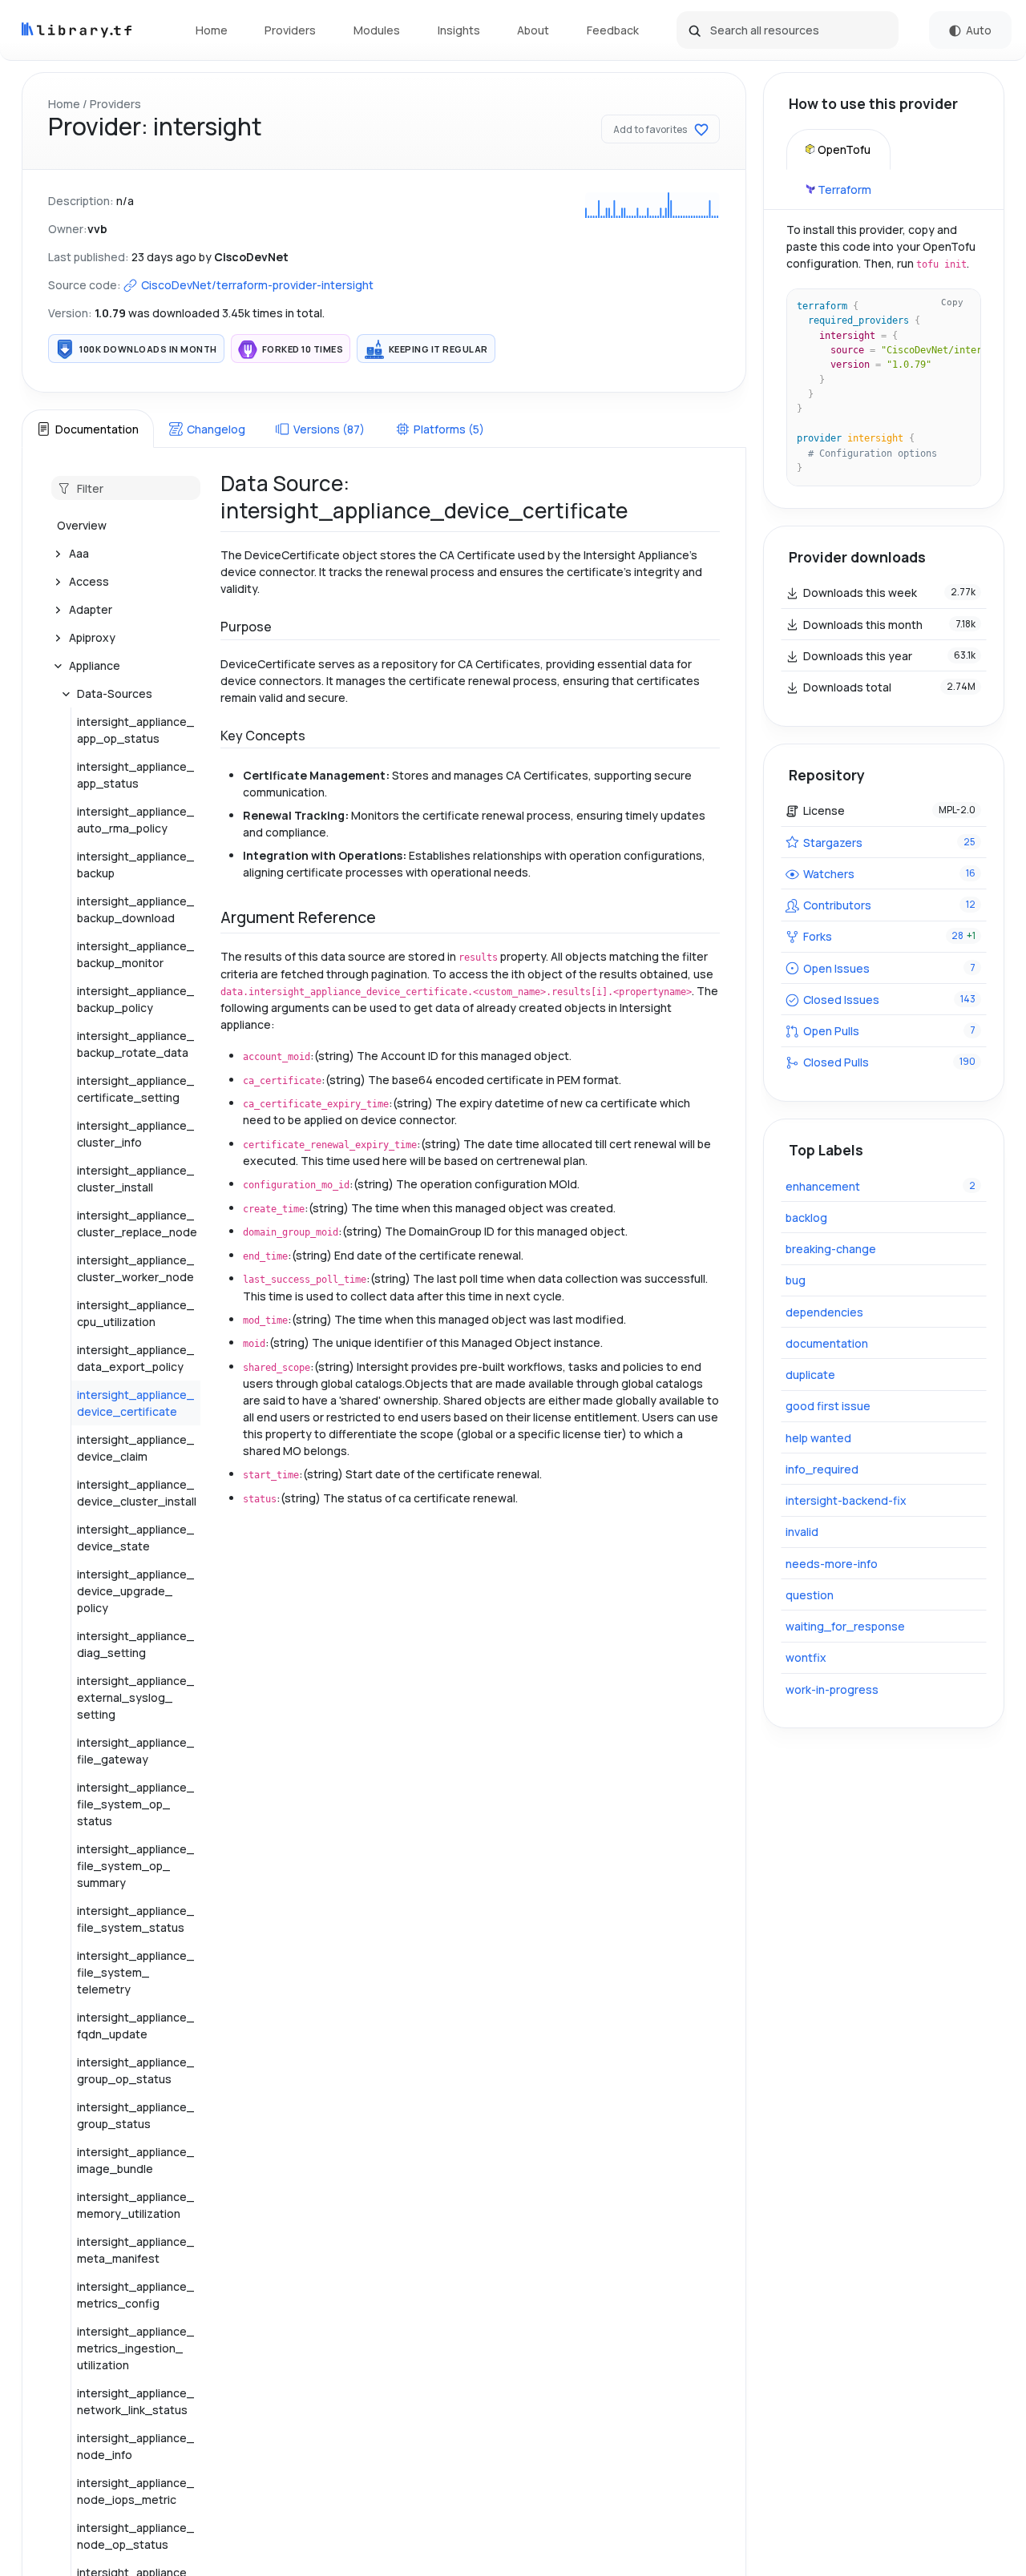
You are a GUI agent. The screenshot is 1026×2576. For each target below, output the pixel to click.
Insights (459, 30)
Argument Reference (298, 917)
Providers (290, 30)
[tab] (87, 429)
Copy (952, 302)
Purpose (246, 627)
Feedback (613, 30)
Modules (377, 30)
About (533, 30)
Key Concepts (263, 736)
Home (212, 30)
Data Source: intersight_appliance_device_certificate (424, 497)
